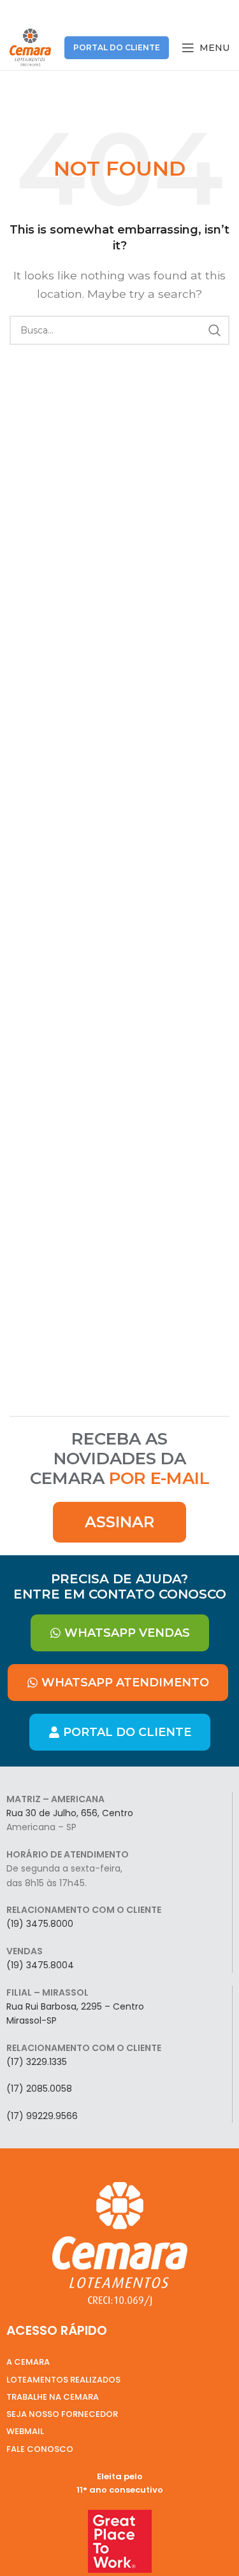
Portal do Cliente (117, 47)
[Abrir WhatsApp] (207, 2544)
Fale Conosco (40, 2449)
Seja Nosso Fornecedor (62, 2414)
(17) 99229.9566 (42, 2116)
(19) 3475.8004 (40, 1965)
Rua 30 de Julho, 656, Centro (70, 1813)
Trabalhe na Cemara (53, 2397)
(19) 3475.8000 (40, 1924)
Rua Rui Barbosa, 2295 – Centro (75, 2006)
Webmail (25, 2431)
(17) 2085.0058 (39, 2089)
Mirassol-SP (32, 2020)
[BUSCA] (215, 330)
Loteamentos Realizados (63, 2380)
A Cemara (28, 2362)
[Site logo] (30, 47)
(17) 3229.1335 (37, 2062)
